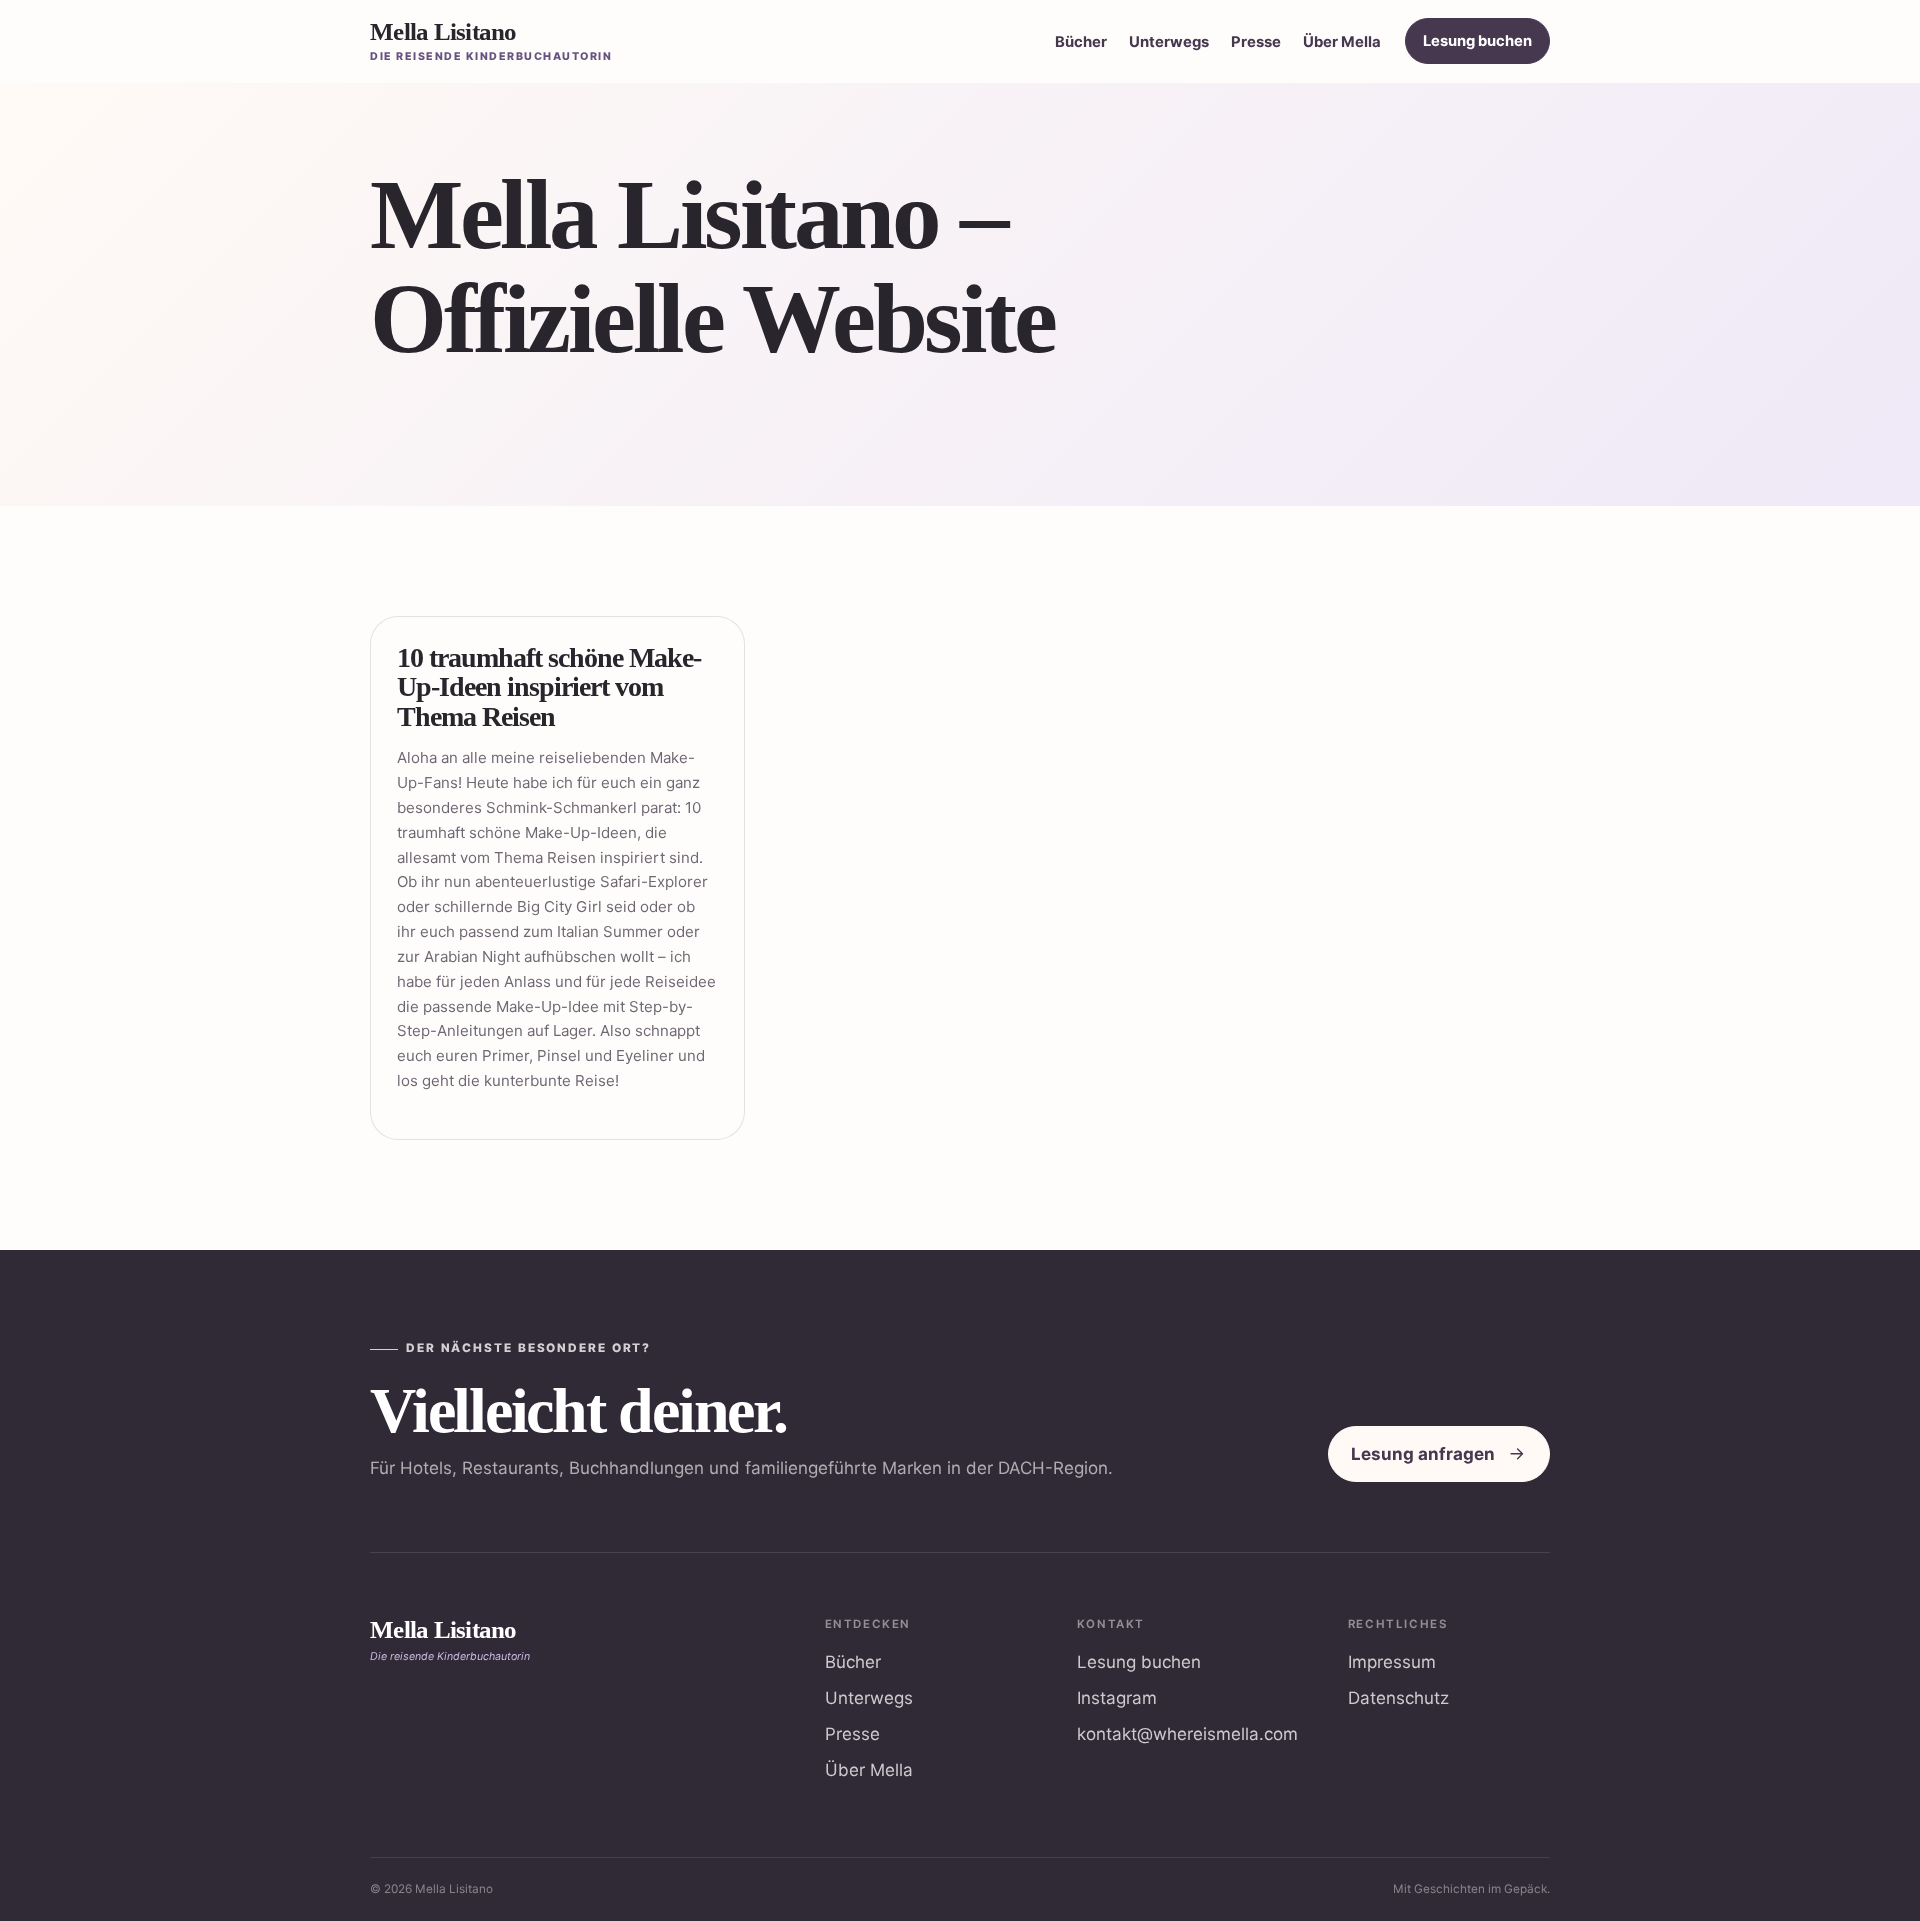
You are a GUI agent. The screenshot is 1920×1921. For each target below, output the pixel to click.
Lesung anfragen (1423, 1454)
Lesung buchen (1477, 41)
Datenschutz (1398, 1698)
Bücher (1081, 42)
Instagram (1117, 1698)
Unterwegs (1169, 42)
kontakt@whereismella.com (1187, 1734)
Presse (1256, 42)
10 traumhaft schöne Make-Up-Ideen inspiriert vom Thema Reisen (549, 687)
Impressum (1392, 1662)
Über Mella (1342, 42)
